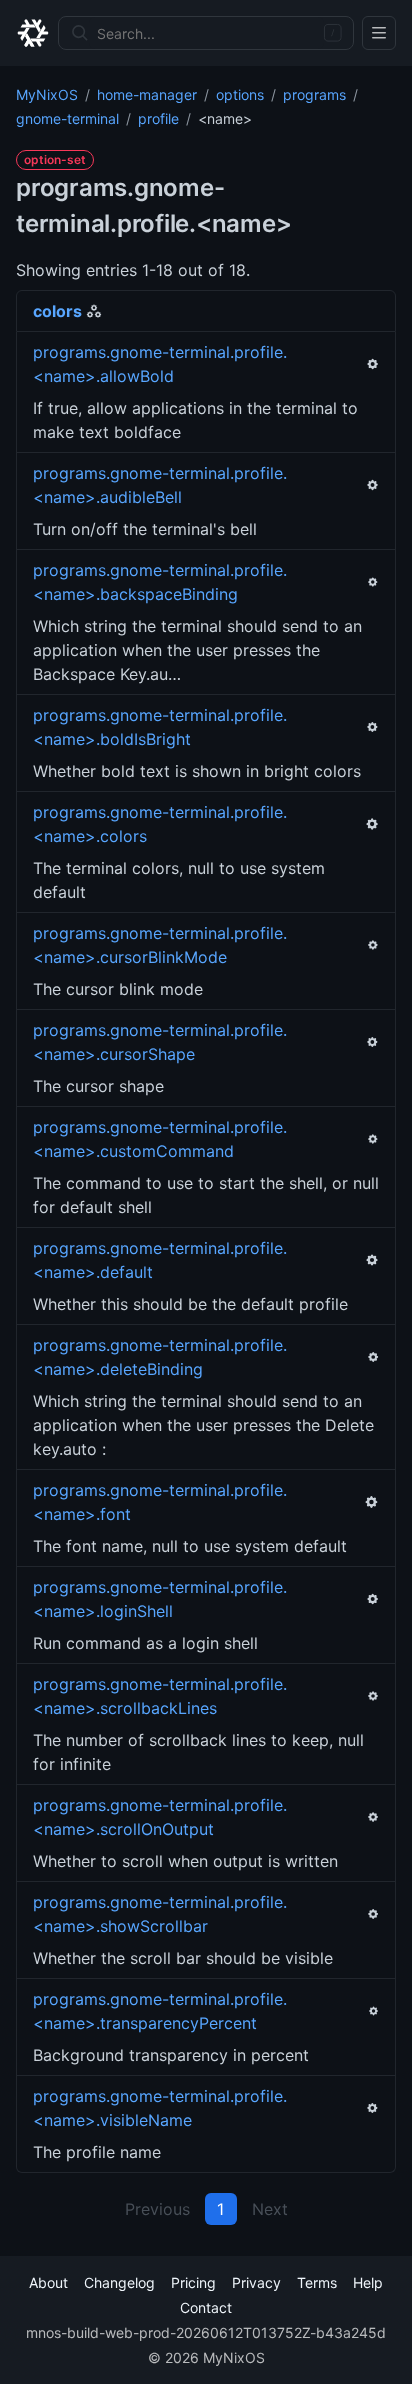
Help (368, 2282)
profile (158, 118)
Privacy (256, 2282)
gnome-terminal (67, 118)
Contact (206, 2307)
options (240, 94)
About (48, 2282)
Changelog (119, 2282)
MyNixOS (47, 94)
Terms (317, 2282)
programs (314, 94)
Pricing (193, 2282)
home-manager (147, 94)
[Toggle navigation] (379, 33)
